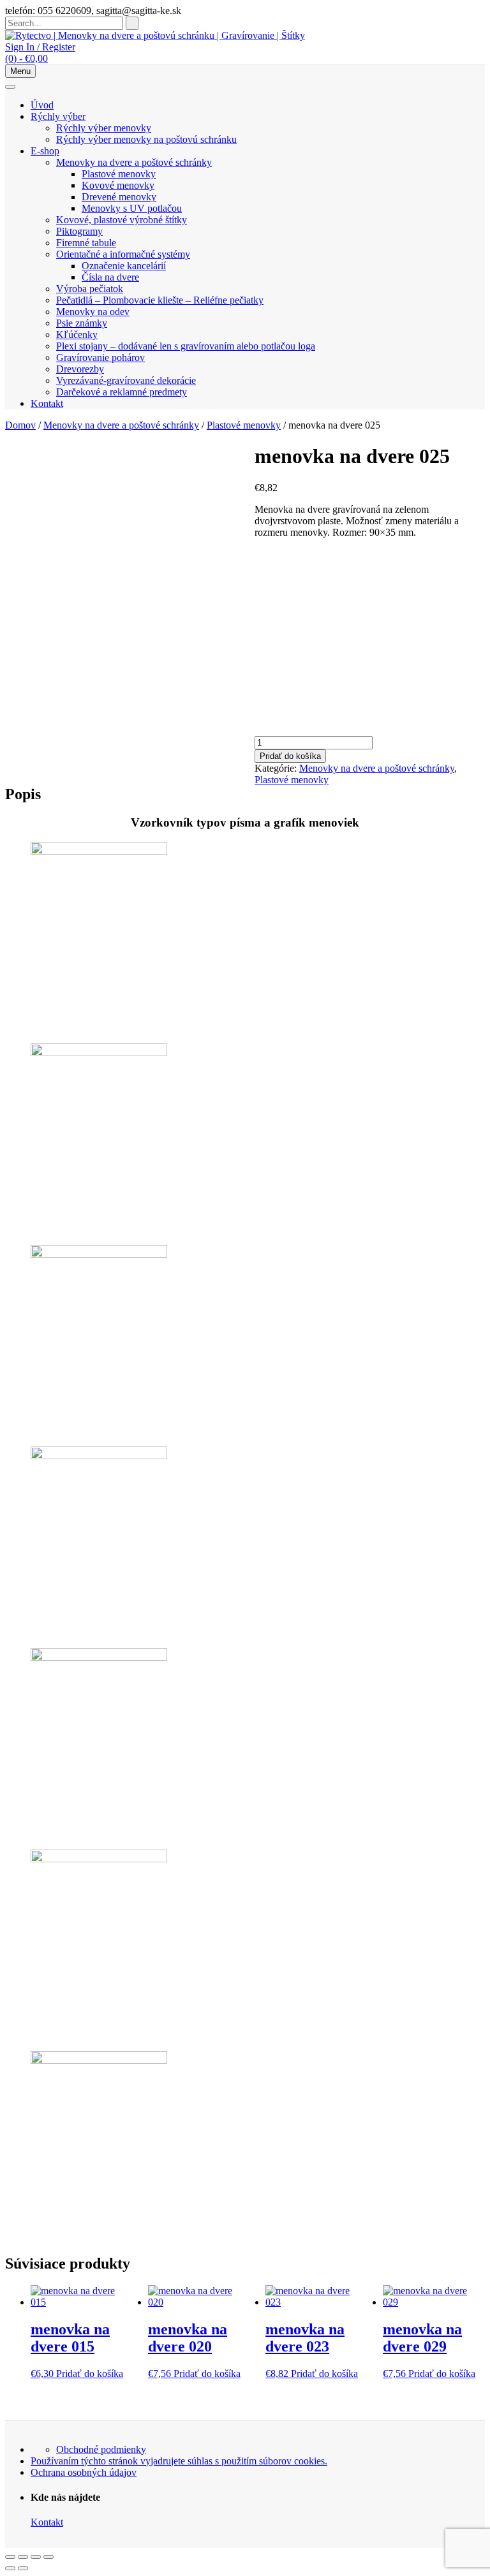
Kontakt (47, 403)
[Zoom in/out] (10, 2557)
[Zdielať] (36, 2557)
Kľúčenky (77, 335)
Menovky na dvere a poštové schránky (134, 162)
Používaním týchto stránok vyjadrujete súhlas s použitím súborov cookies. (179, 2461)
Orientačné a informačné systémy (123, 254)
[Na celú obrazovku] (23, 2557)
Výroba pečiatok (90, 289)
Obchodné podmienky (101, 2449)
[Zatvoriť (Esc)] (48, 2557)
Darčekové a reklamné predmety (122, 392)
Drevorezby (80, 369)
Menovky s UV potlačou (132, 208)
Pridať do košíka (290, 756)
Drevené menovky (119, 197)
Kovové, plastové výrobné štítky (122, 220)
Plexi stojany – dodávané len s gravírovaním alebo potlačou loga (186, 346)
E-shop (45, 151)
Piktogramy (79, 231)
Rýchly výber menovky (104, 128)
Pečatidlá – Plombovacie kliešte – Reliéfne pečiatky (160, 300)
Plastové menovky (119, 174)
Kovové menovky (118, 185)
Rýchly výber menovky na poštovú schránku (146, 139)
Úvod (42, 105)
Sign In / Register (40, 47)
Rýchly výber (58, 116)
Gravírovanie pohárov (100, 357)
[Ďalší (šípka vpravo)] (23, 2568)
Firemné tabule (86, 243)
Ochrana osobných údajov (84, 2472)
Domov (20, 425)
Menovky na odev (93, 312)
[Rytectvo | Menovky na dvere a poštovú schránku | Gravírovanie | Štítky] (155, 35)
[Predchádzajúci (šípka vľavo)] (10, 2568)
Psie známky (82, 323)
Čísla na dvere (110, 277)
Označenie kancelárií (124, 266)
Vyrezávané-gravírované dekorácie (126, 380)
